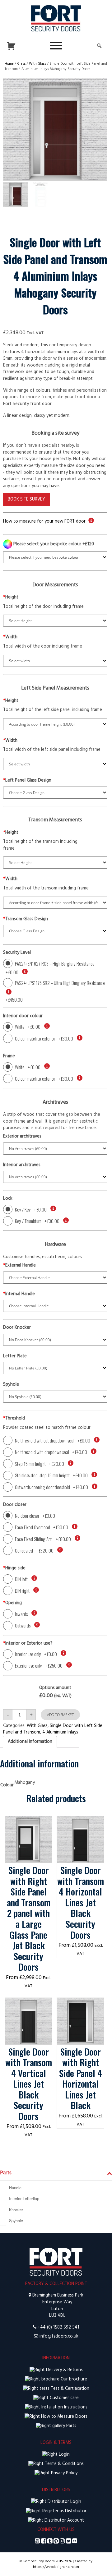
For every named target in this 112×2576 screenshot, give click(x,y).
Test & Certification (69, 2389)
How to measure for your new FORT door (44, 522)
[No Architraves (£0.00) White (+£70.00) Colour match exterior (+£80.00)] (55, 1149)
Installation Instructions (64, 2407)
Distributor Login (64, 2502)
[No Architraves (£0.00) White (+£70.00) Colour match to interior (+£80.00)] (55, 1177)
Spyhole (16, 2221)
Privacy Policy (64, 2473)
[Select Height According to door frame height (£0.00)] (55, 724)
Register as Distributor (64, 2511)
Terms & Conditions (64, 2464)
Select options (28, 1823)
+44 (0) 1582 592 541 (58, 2327)
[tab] (30, 1742)
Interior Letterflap (24, 2199)
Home (9, 64)
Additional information (30, 1742)
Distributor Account (64, 2521)
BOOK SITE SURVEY (26, 499)
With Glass (37, 64)
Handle (15, 2188)
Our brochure (73, 2379)
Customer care (64, 2398)
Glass (21, 64)
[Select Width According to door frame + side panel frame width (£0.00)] (55, 903)
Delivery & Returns (64, 2370)
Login (64, 2455)
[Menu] (56, 46)
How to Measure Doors (64, 2417)
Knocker (16, 2210)
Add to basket (60, 1715)
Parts (71, 2426)
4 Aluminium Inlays (60, 1732)
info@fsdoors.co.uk (59, 2336)
